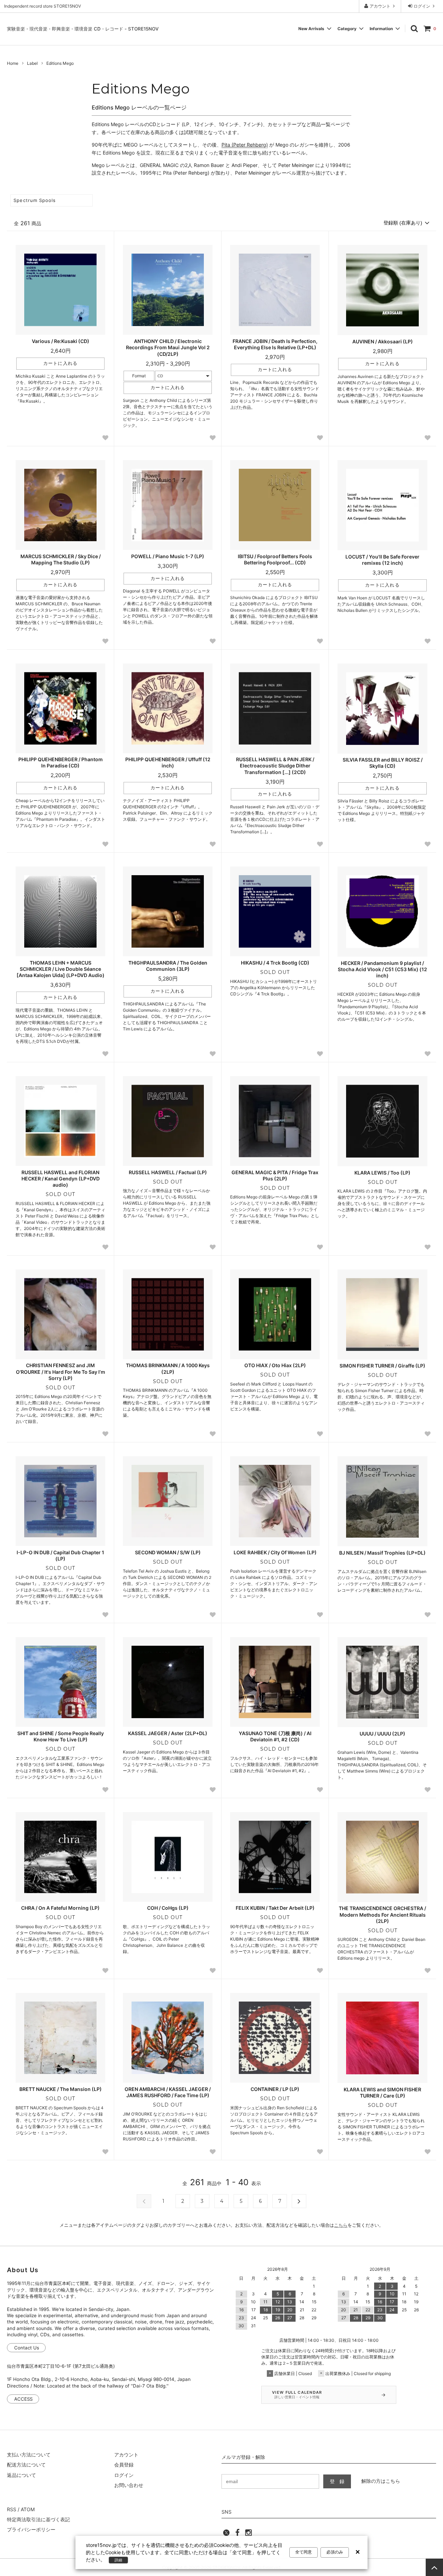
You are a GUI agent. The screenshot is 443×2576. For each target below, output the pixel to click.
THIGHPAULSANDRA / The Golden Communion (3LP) (168, 966)
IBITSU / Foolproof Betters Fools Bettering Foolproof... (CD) (275, 559)
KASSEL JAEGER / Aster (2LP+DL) (168, 1733)
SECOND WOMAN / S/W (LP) (168, 1552)
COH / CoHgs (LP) (168, 1908)
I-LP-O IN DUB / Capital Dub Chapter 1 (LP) (60, 1555)
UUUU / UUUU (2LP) (382, 1734)
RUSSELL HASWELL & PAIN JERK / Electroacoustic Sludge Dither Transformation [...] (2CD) (275, 766)
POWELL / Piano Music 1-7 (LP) (168, 556)
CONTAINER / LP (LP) (275, 2089)
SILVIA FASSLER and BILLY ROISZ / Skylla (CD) (383, 763)
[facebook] (237, 2535)
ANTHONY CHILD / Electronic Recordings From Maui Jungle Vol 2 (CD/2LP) (168, 347)
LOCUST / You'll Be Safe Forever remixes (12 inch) (382, 560)
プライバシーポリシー (31, 2529)
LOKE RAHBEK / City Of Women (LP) (275, 1552)
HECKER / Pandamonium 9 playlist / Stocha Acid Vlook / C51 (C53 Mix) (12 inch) (382, 969)
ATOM (28, 2509)
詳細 (118, 2560)
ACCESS (23, 2399)
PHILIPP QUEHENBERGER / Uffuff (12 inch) (168, 762)
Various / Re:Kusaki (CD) (61, 341)
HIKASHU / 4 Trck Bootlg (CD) (275, 963)
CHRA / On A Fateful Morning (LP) (60, 1908)
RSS (12, 2509)
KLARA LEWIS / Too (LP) (382, 1173)
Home (13, 63)
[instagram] (248, 2535)
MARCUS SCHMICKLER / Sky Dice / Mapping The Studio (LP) (61, 559)
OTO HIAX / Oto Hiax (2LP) (275, 1365)
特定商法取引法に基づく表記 (38, 2519)
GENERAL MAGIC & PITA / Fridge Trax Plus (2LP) (275, 1175)
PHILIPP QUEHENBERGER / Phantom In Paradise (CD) (61, 762)
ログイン (422, 6)
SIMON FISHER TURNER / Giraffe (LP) (382, 1366)
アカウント (380, 6)
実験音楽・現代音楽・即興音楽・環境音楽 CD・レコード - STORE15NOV (83, 29)
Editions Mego (60, 63)
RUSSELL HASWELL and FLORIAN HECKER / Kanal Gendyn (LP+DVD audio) (61, 1179)
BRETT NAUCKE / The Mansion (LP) (61, 2089)
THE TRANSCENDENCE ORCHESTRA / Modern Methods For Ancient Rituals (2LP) (382, 1914)
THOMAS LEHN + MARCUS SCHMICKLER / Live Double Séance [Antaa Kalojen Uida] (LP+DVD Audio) (61, 969)
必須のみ (335, 2552)
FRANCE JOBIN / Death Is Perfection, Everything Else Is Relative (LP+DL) (275, 344)
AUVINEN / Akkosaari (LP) (383, 341)
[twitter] (226, 2535)
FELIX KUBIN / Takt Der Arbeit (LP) (275, 1908)
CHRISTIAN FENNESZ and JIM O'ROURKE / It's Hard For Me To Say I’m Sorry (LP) (61, 1371)
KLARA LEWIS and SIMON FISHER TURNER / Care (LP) (382, 2093)
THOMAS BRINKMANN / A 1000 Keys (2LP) (168, 1368)
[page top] (434, 2567)
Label (32, 63)
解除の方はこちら (381, 2481)
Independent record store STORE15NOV (43, 6)
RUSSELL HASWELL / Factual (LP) (168, 1172)
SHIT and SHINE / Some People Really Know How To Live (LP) (61, 1736)
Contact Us (27, 2348)
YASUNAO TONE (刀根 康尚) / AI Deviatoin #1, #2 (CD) (275, 1736)
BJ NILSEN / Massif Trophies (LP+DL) (382, 1553)
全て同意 (304, 2552)
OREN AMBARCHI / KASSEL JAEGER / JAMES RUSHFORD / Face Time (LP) (168, 2092)
